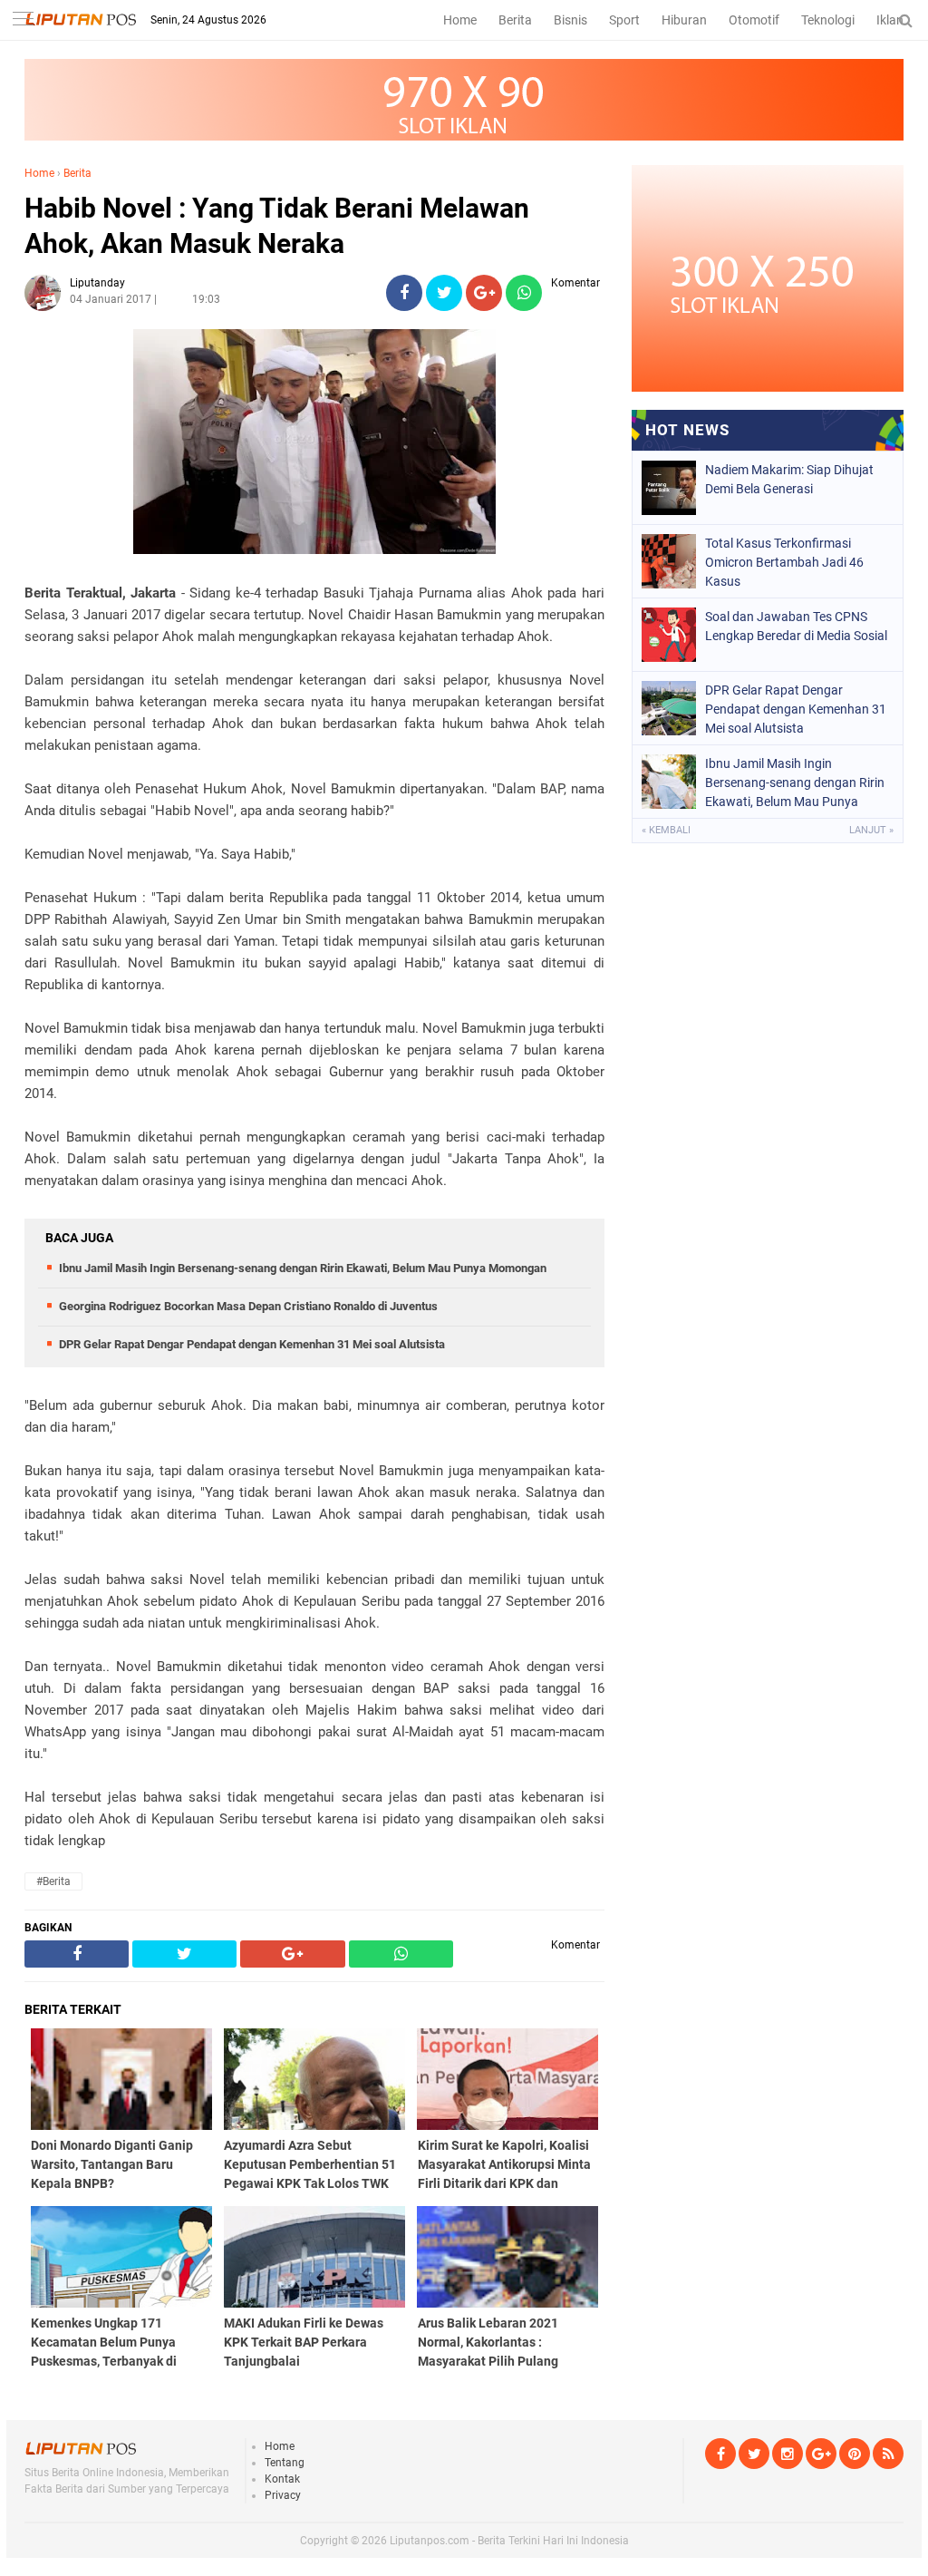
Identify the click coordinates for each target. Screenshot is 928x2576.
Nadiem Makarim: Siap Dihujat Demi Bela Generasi (789, 479)
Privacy (283, 2495)
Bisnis (570, 20)
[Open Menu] (23, 20)
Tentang (285, 2463)
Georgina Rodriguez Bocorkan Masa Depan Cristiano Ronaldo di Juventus (248, 1306)
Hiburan (684, 20)
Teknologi (828, 20)
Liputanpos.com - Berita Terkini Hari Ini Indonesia (509, 2541)
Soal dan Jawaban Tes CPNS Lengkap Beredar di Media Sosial (796, 626)
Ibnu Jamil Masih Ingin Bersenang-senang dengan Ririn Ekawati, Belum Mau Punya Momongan (303, 1268)
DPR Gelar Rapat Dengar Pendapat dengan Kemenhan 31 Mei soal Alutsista (252, 1344)
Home (460, 20)
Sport (624, 20)
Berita (515, 20)
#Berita (53, 1881)
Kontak (282, 2479)
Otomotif (754, 20)
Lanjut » (871, 830)
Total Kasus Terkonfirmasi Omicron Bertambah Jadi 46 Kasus (784, 562)
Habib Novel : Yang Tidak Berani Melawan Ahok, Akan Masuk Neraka (277, 226)
